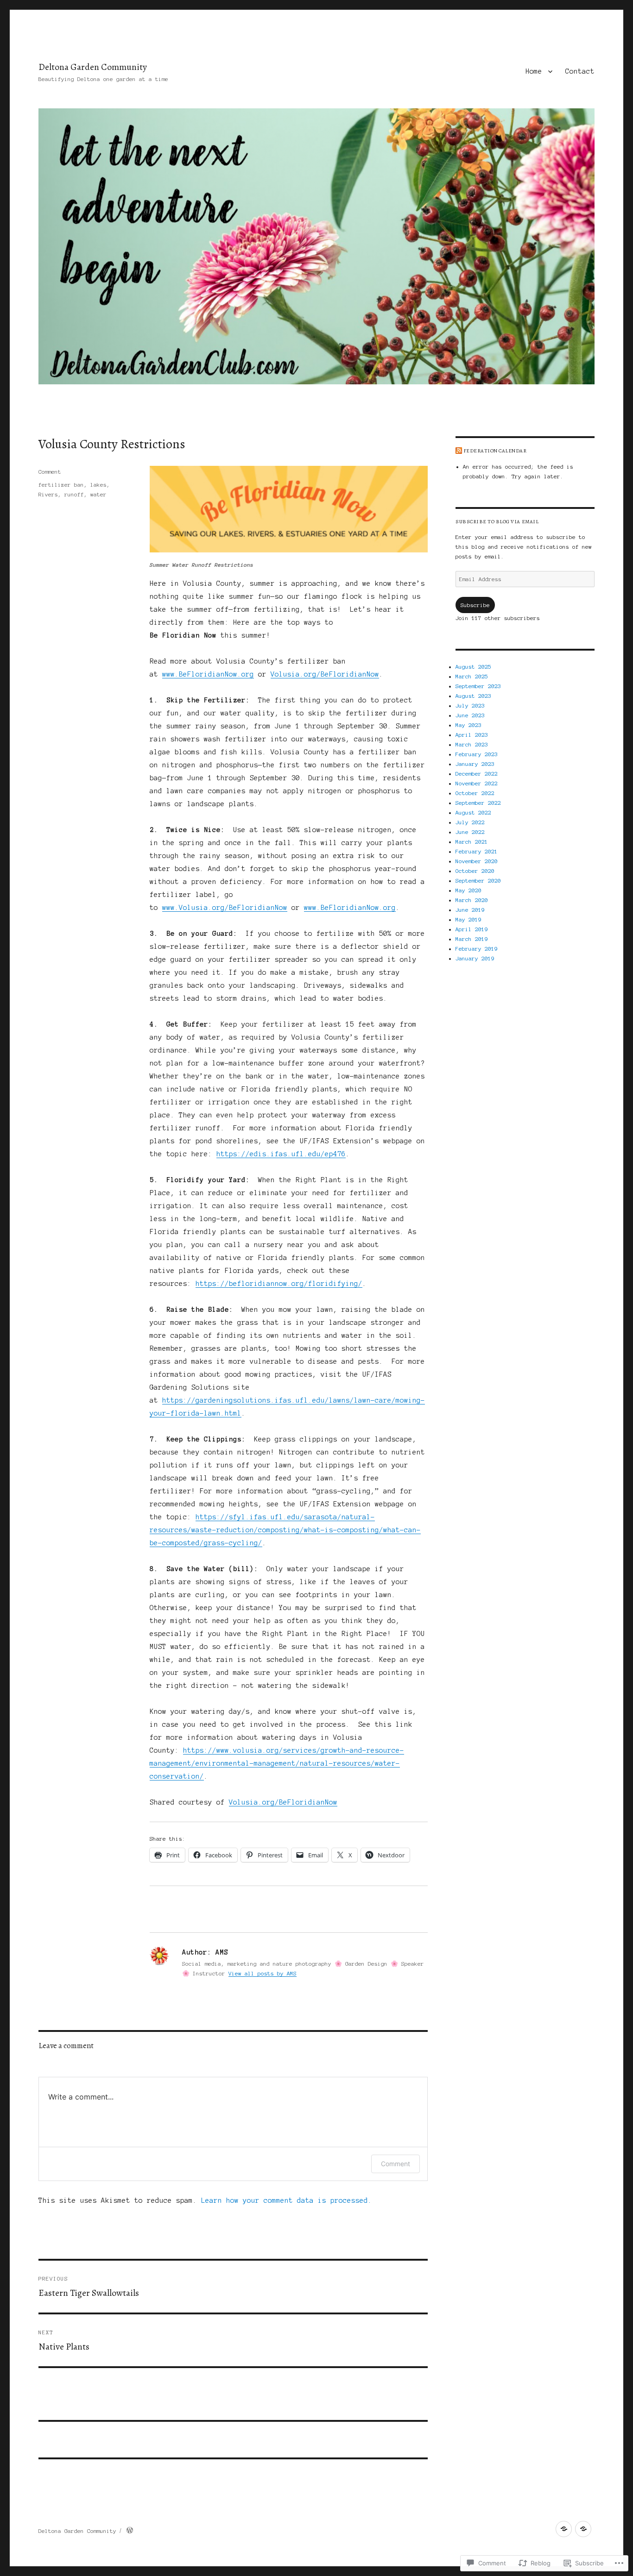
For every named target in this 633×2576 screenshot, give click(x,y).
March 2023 (472, 744)
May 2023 (468, 725)
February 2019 (477, 949)
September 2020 (478, 881)
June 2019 (470, 910)
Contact (580, 71)
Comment (50, 472)
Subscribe (475, 605)
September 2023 (478, 686)
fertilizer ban (61, 485)
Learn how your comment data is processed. (287, 2200)
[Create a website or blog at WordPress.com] (130, 2531)
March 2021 (472, 842)
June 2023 (470, 715)
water (98, 494)
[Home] (564, 2529)
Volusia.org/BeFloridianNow (325, 674)
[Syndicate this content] (459, 451)
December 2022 (477, 774)
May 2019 (468, 919)
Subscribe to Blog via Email (497, 522)
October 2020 (475, 871)
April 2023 (472, 735)
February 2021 (477, 851)
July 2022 (470, 822)
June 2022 (470, 832)
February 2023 (477, 754)
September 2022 (478, 803)
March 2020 (472, 900)
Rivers (48, 494)
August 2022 (473, 812)
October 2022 (475, 793)
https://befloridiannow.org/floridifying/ (279, 1284)
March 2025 (472, 676)
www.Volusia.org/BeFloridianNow (225, 908)
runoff (74, 494)
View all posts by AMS (263, 1973)
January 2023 (475, 764)
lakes (98, 485)
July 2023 (470, 705)
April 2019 (472, 929)
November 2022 (477, 783)
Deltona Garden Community (93, 67)
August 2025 (473, 667)
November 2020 (477, 861)
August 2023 (473, 696)
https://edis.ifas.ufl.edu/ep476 (281, 1154)
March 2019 (472, 939)
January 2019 (475, 958)
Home (534, 71)
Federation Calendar (495, 451)
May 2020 (468, 890)
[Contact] (583, 2529)
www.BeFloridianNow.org (208, 674)
